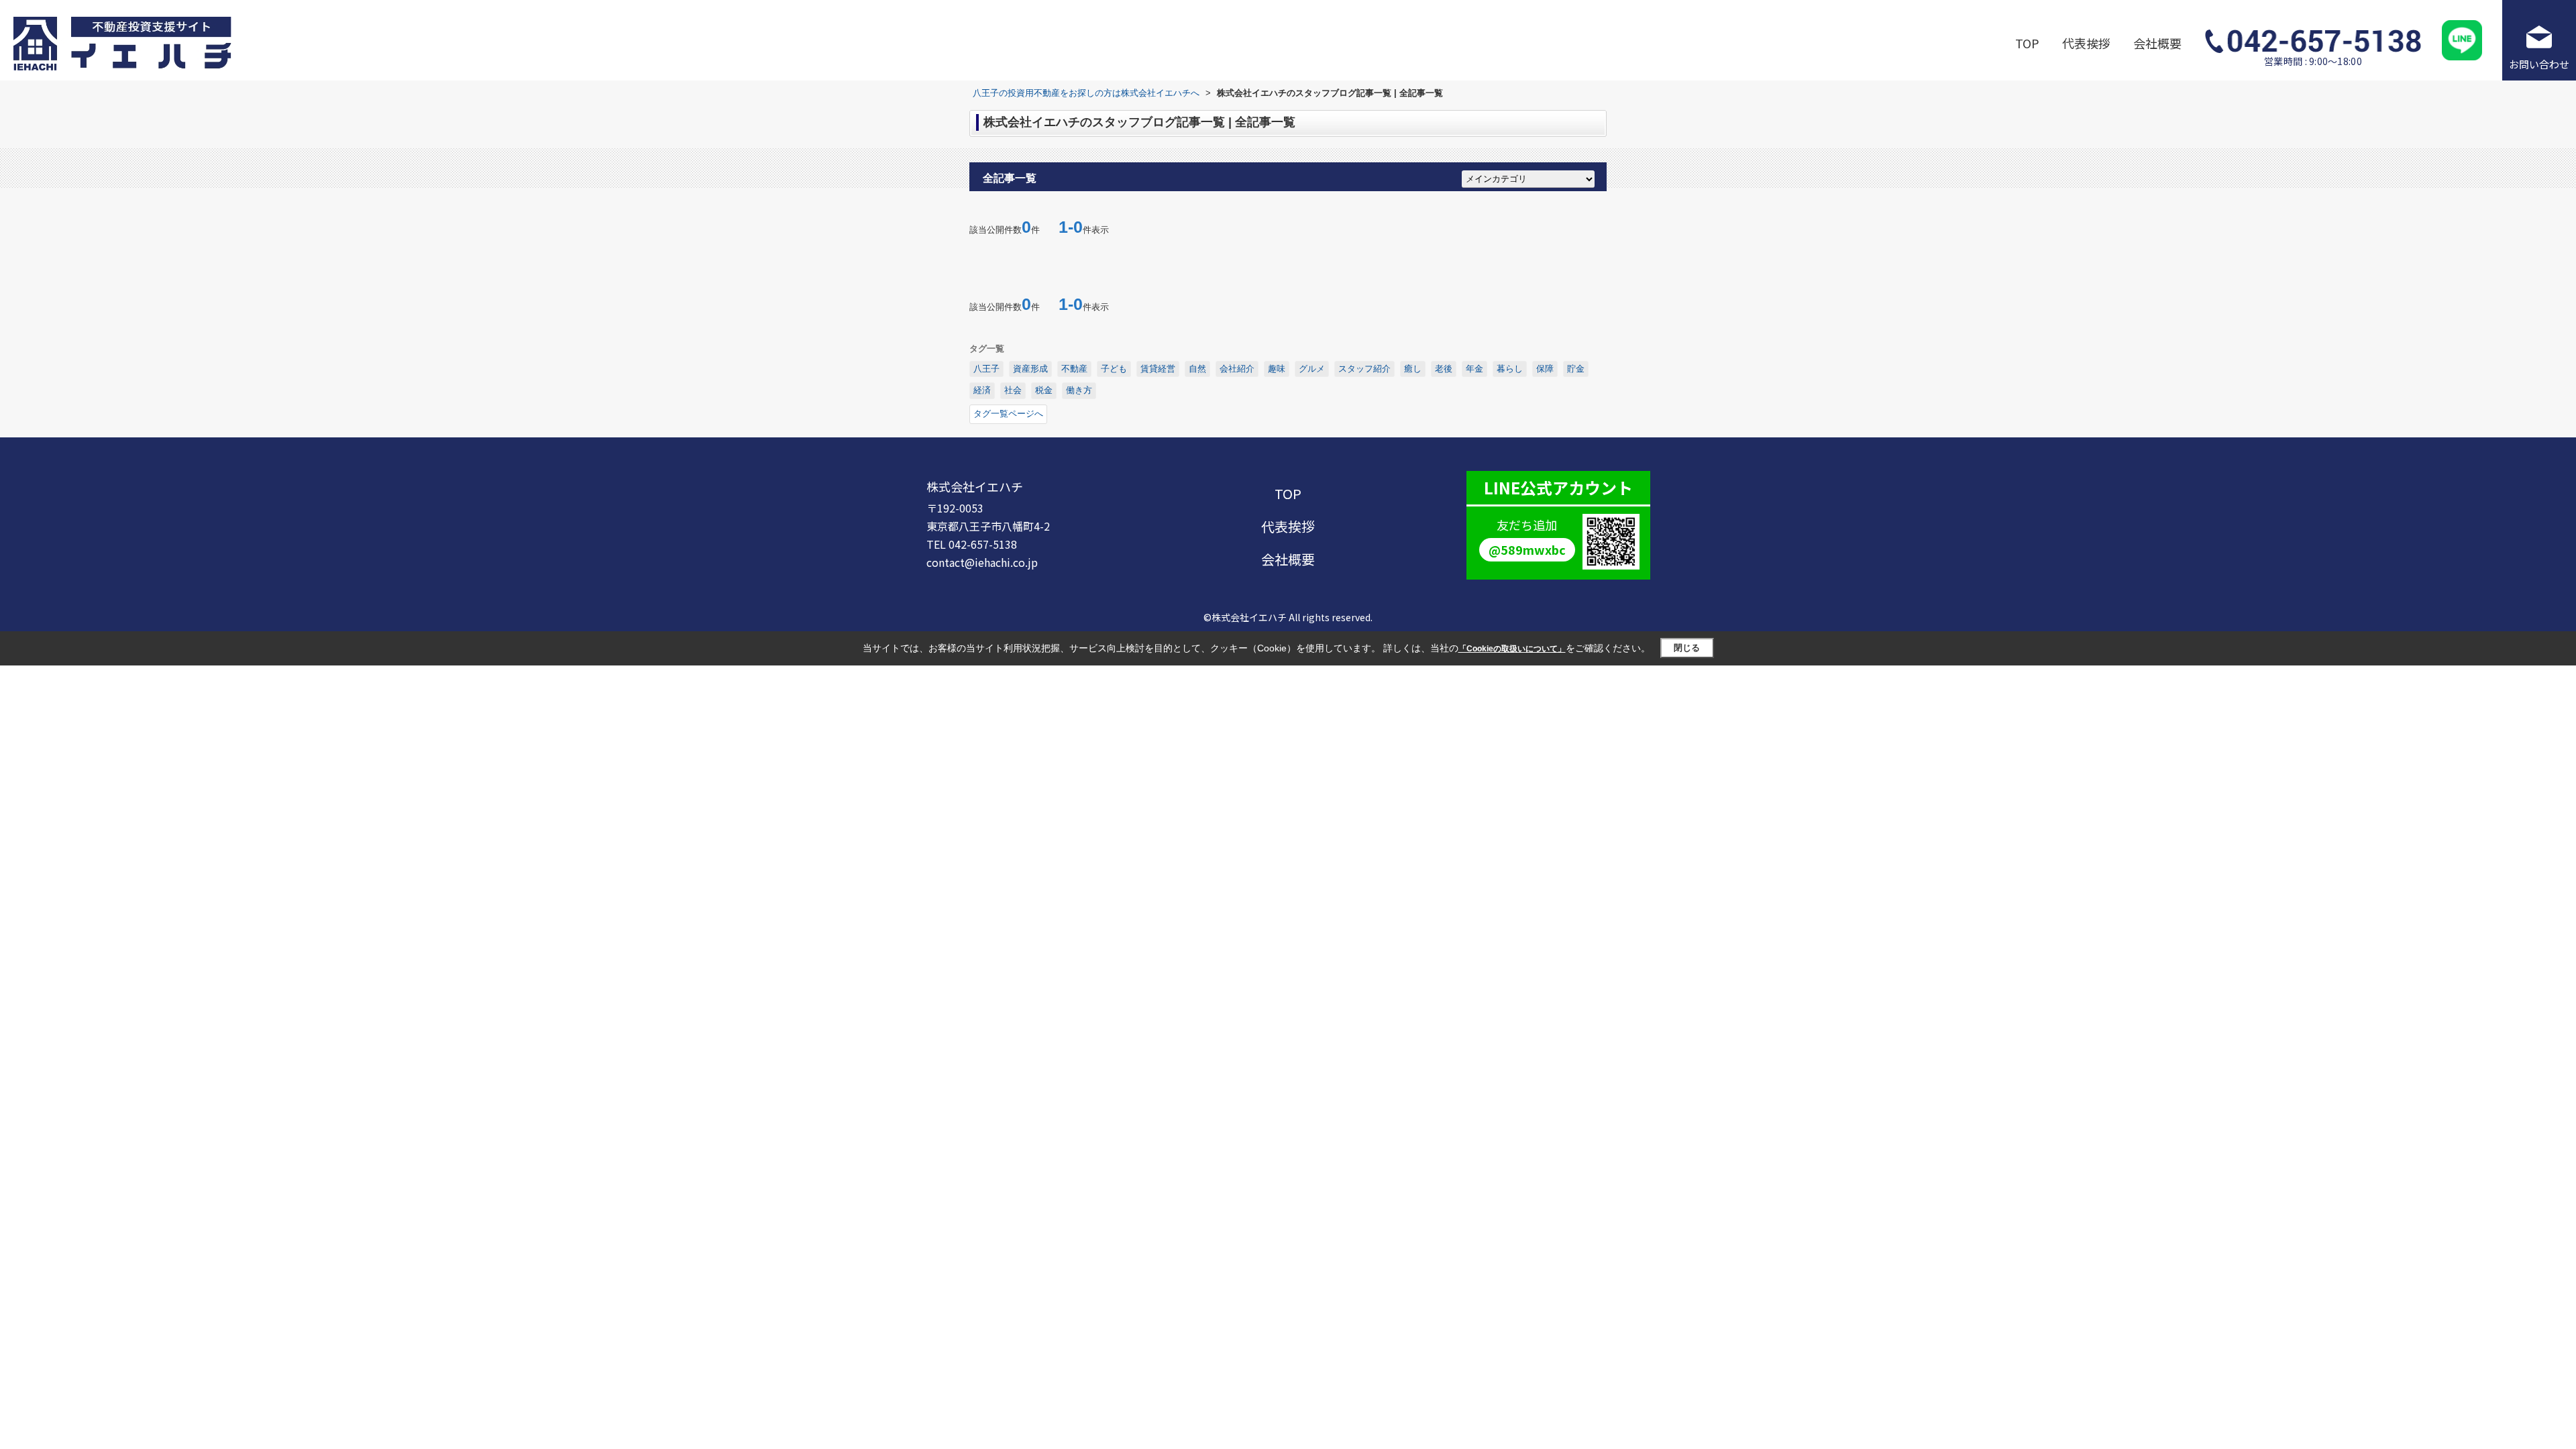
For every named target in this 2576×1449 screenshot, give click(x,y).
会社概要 (2157, 43)
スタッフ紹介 (1364, 369)
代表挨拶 (2086, 43)
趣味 (1277, 369)
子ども (1114, 369)
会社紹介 (1237, 369)
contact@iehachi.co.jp (982, 562)
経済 (982, 390)
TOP (2027, 43)
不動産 (1074, 369)
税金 (1044, 390)
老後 (1444, 369)
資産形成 (1030, 369)
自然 (1197, 369)
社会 (1013, 390)
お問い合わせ (2539, 64)
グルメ (1312, 369)
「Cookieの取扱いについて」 (1512, 649)
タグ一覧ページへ (1008, 414)
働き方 (1079, 390)
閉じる (1687, 648)
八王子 (986, 369)
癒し (1413, 369)
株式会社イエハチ (975, 486)
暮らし (1510, 369)
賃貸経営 (1158, 369)
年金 (1474, 369)
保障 (1545, 369)
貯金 (1576, 369)
